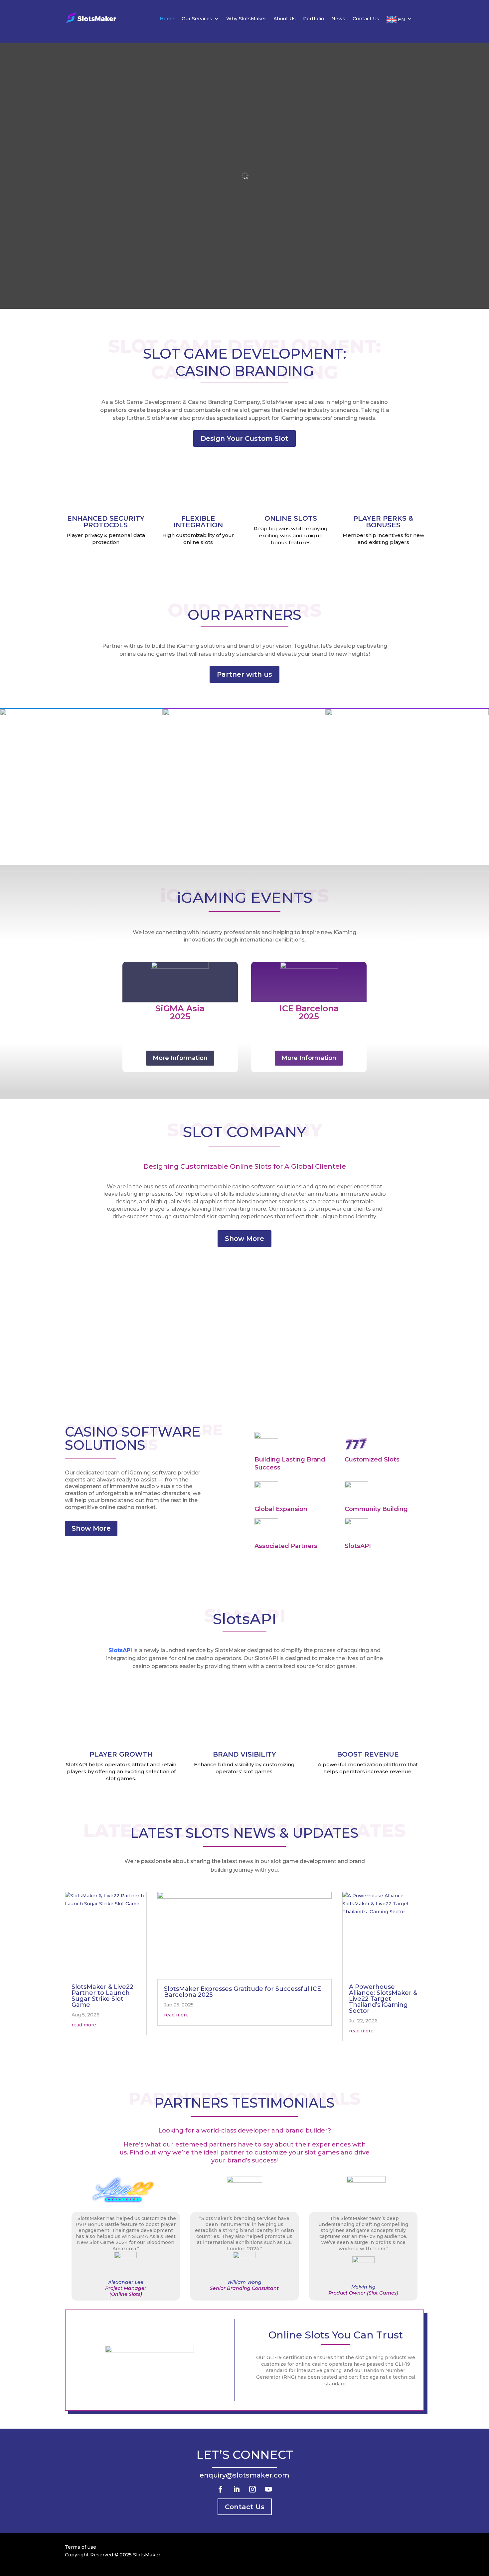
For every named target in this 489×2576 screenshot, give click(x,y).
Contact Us (366, 19)
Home (167, 19)
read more (84, 2025)
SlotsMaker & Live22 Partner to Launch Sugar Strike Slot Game (102, 1996)
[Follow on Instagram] (252, 2489)
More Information (180, 1058)
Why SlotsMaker (246, 19)
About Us (285, 19)
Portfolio (314, 19)
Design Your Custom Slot (244, 438)
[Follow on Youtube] (268, 2489)
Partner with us (244, 674)
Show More (244, 1239)
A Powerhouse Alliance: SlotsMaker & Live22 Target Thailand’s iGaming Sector (383, 1999)
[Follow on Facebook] (221, 2489)
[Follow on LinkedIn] (237, 2489)
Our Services (197, 19)
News (338, 19)
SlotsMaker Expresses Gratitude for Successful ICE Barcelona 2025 (243, 1992)
